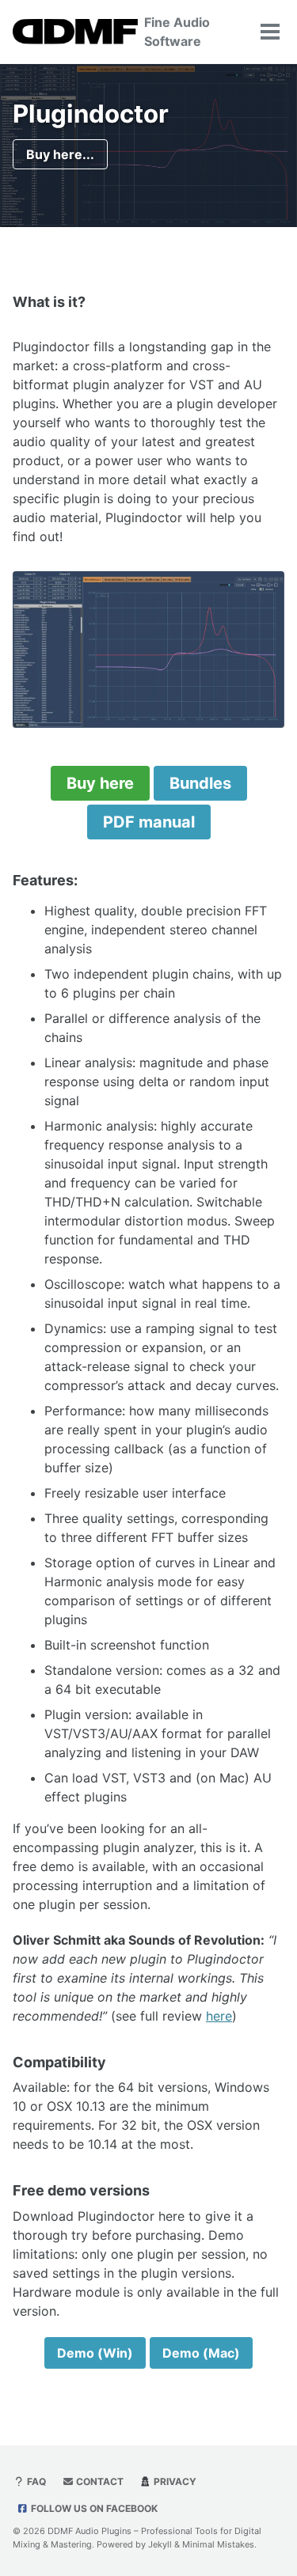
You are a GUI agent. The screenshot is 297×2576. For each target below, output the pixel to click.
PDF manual (149, 822)
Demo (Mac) (201, 2353)
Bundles (200, 783)
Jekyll (160, 2544)
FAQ (35, 2481)
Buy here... (60, 154)
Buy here (100, 783)
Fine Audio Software (177, 32)
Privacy (174, 2481)
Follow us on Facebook (93, 2508)
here (219, 2016)
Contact (99, 2481)
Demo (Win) (95, 2353)
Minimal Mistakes (218, 2544)
